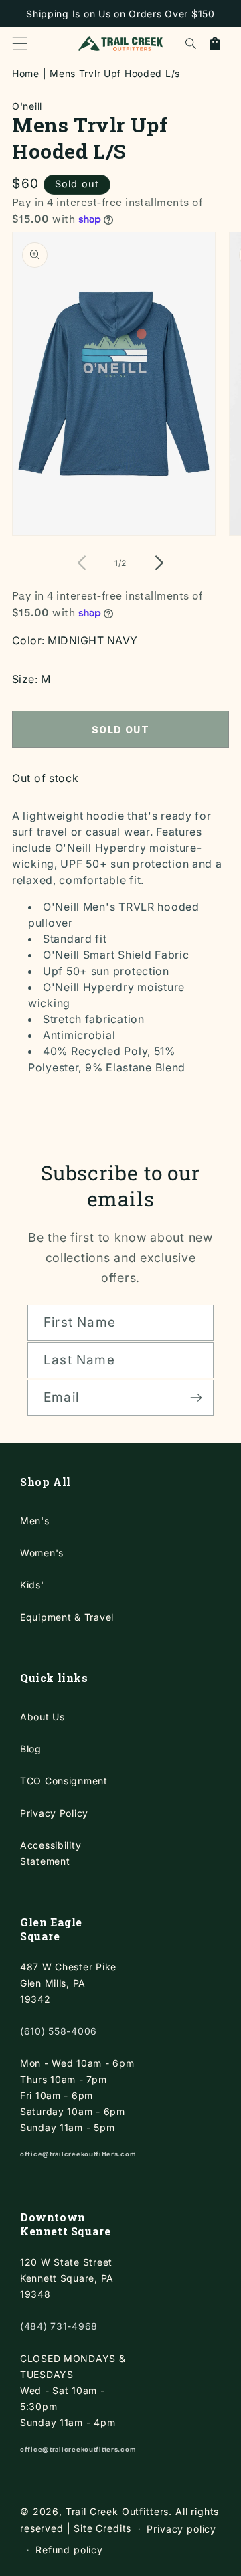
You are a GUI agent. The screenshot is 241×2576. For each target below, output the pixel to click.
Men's (35, 1521)
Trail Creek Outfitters (117, 2511)
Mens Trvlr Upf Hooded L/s (115, 73)
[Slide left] (88, 563)
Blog (31, 1749)
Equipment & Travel (67, 1617)
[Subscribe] (196, 1398)
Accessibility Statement (51, 1853)
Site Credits (102, 2528)
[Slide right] (153, 563)
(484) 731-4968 (59, 2326)
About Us (43, 1717)
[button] (20, 43)
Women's (42, 1553)
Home (26, 73)
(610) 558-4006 (59, 2031)
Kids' (32, 1585)
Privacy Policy (54, 1813)
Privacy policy (181, 2529)
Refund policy (69, 2550)
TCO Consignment (64, 1781)
